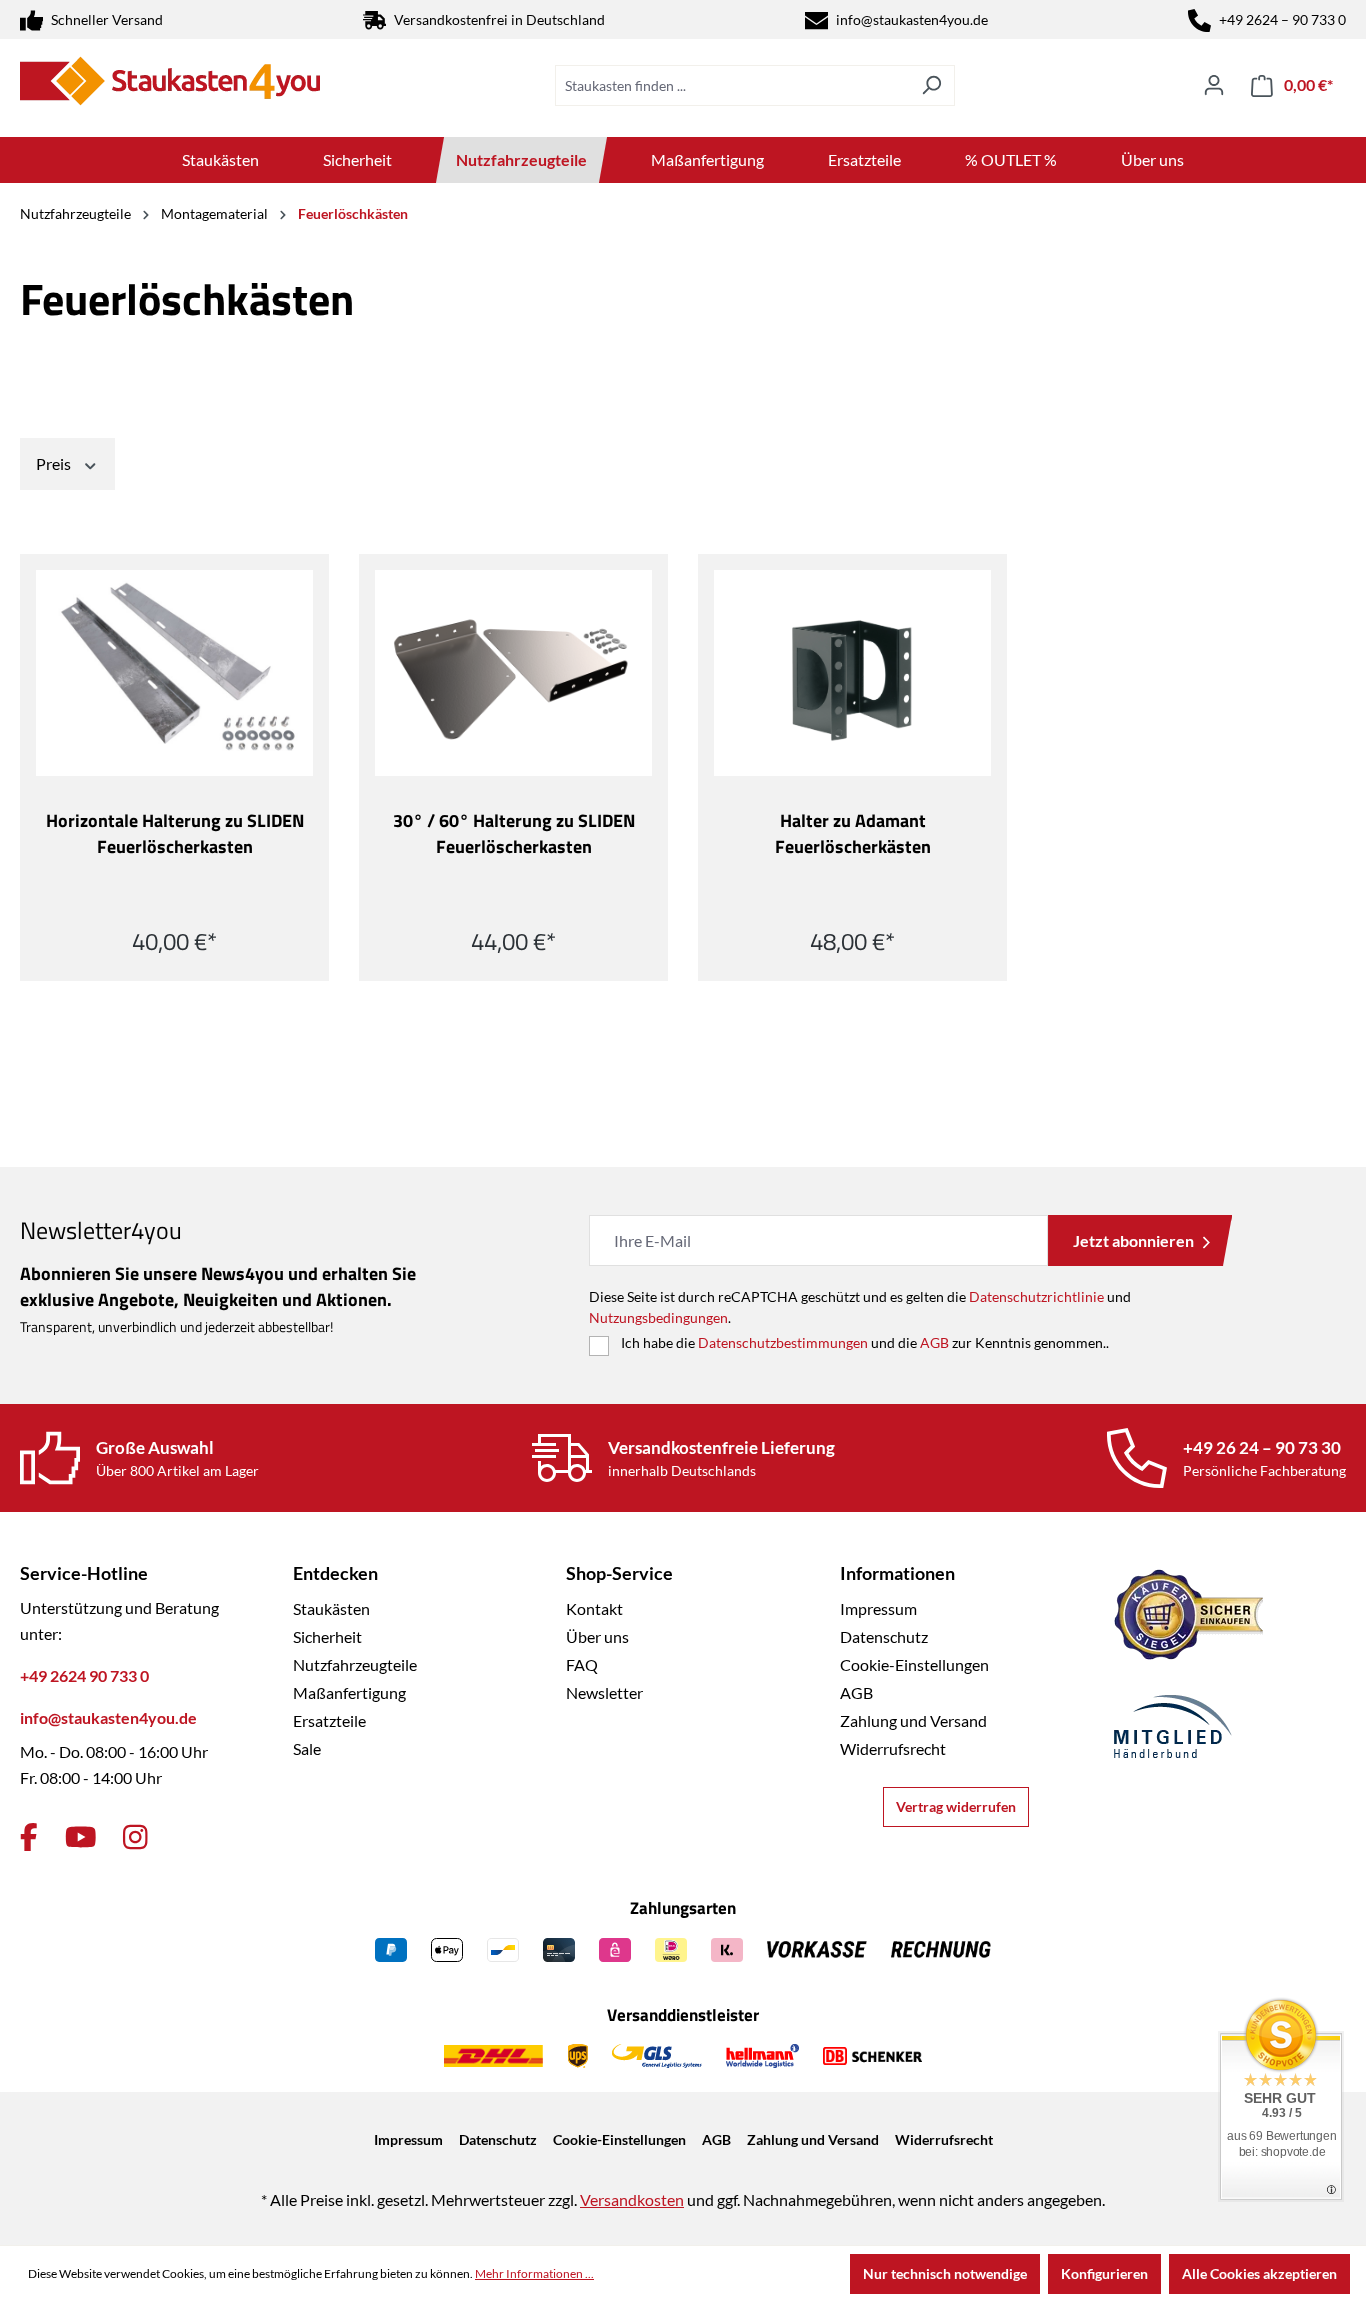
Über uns (597, 1636)
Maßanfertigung (349, 1692)
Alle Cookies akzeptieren (1259, 2273)
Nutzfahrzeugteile (355, 1664)
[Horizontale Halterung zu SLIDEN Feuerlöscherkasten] (174, 673)
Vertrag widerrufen (956, 1806)
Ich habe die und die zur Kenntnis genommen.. (865, 1342)
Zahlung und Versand (913, 1720)
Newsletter (604, 1692)
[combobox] (732, 85)
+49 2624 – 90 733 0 (1282, 19)
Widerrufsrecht (893, 1748)
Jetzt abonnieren (1133, 1240)
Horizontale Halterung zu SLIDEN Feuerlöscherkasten (175, 834)
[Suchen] (931, 85)
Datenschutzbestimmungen (783, 1342)
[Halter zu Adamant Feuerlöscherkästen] (852, 673)
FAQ (582, 1664)
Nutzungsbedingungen (658, 1317)
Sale (307, 1748)
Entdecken (335, 1573)
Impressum (878, 1608)
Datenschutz (884, 1636)
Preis (55, 463)
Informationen (897, 1573)
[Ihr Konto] (1214, 85)
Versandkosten (632, 2199)
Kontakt (594, 1608)
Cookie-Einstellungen (914, 1664)
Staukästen (331, 1608)
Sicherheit (327, 1636)
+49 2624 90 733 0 (84, 1675)
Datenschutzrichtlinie (1036, 1296)
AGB (934, 1342)
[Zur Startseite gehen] (170, 81)
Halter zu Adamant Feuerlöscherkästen (853, 834)
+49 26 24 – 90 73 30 (1262, 1447)
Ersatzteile (329, 1720)
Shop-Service (619, 1573)
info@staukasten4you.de (912, 19)
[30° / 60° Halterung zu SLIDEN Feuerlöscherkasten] (513, 673)
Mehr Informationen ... (534, 2273)
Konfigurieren (1104, 2273)
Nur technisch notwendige (945, 2273)
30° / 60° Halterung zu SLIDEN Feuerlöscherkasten (514, 834)
